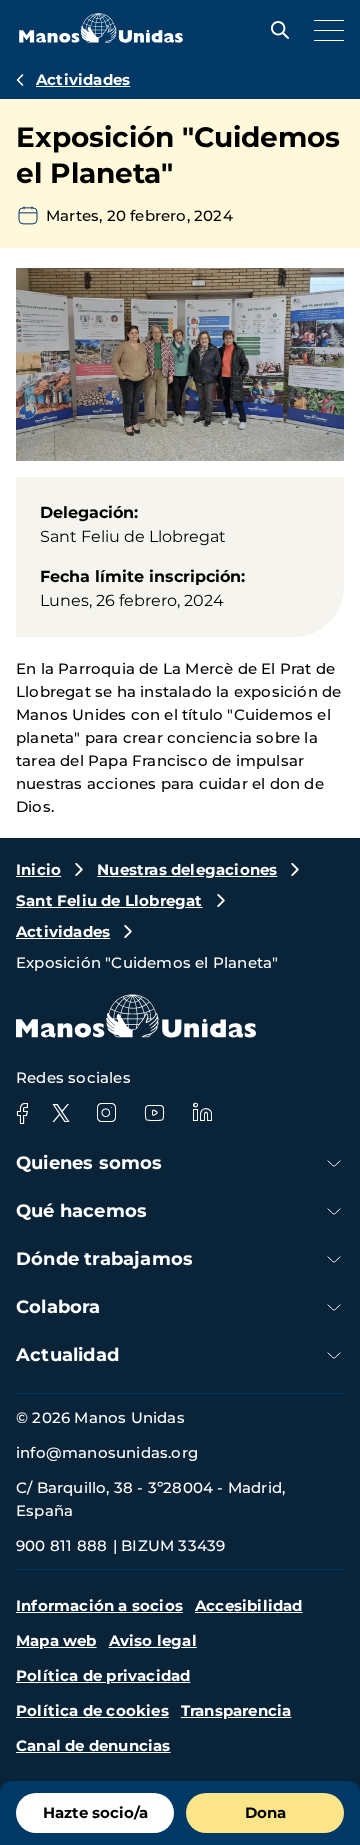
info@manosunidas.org (107, 1452)
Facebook (22, 1113)
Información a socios (99, 1605)
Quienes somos (89, 1163)
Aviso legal (153, 1640)
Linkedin (202, 1113)
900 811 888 (61, 1545)
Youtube (154, 1113)
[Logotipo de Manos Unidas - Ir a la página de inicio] (101, 37)
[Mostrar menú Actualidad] (334, 1355)
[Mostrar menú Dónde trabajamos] (334, 1259)
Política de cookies (92, 1710)
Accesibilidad (249, 1605)
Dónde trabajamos (104, 1259)
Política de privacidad (103, 1675)
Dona (265, 1812)
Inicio (38, 869)
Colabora (58, 1307)
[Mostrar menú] (324, 30)
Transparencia (236, 1710)
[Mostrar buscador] (275, 30)
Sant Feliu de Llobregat (109, 900)
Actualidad (67, 1355)
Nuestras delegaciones (187, 869)
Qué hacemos (81, 1211)
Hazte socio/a (95, 1812)
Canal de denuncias (93, 1745)
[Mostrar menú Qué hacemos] (334, 1211)
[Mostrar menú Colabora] (334, 1307)
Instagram (106, 1113)
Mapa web (56, 1640)
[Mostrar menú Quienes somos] (334, 1163)
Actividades (83, 79)
